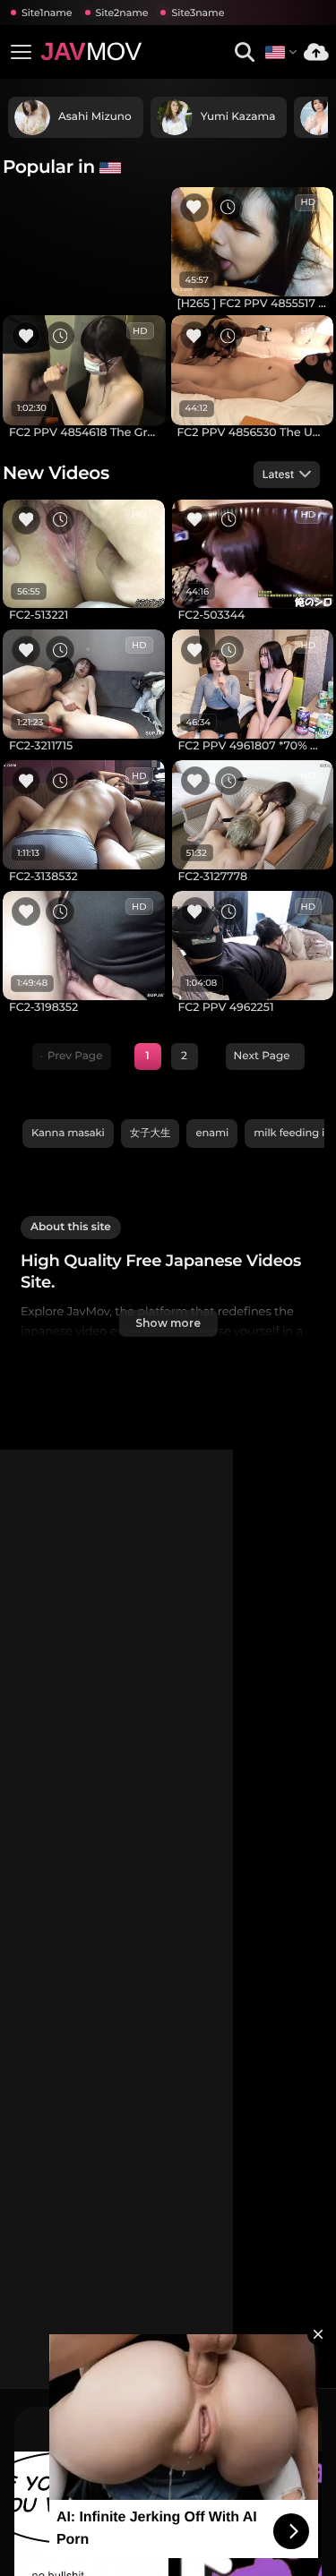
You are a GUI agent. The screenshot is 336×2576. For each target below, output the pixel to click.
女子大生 (151, 1133)
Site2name (122, 13)
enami (212, 1133)
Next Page (262, 1056)
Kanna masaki (68, 1133)
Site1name (47, 13)
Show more (168, 1323)
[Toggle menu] (21, 52)
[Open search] (244, 52)
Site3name (198, 13)
